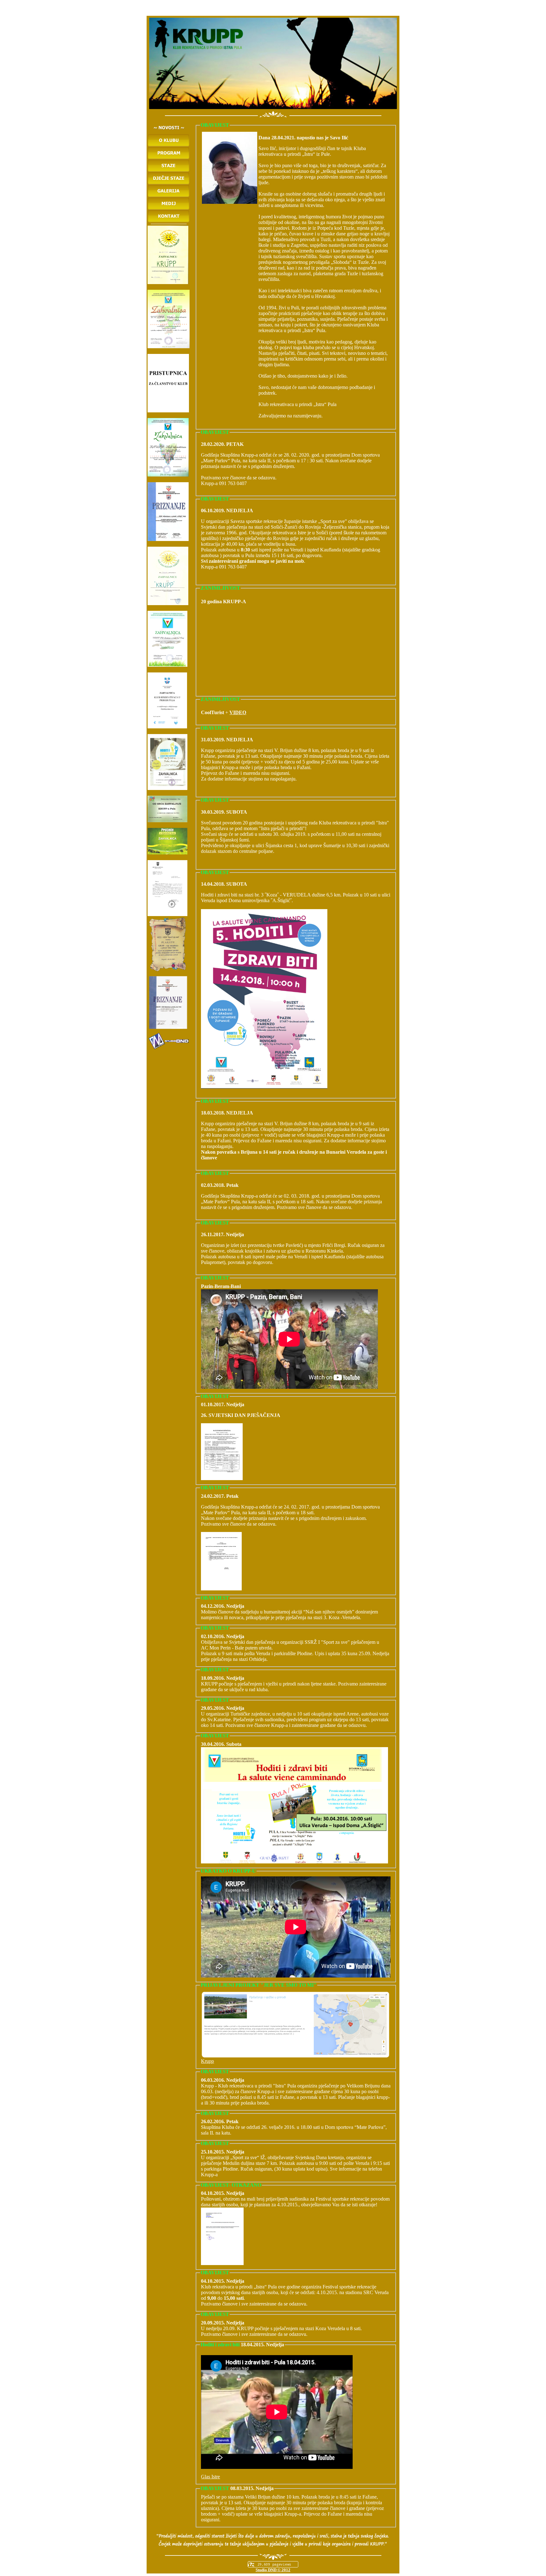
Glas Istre (210, 2477)
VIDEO (238, 712)
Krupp (207, 2061)
